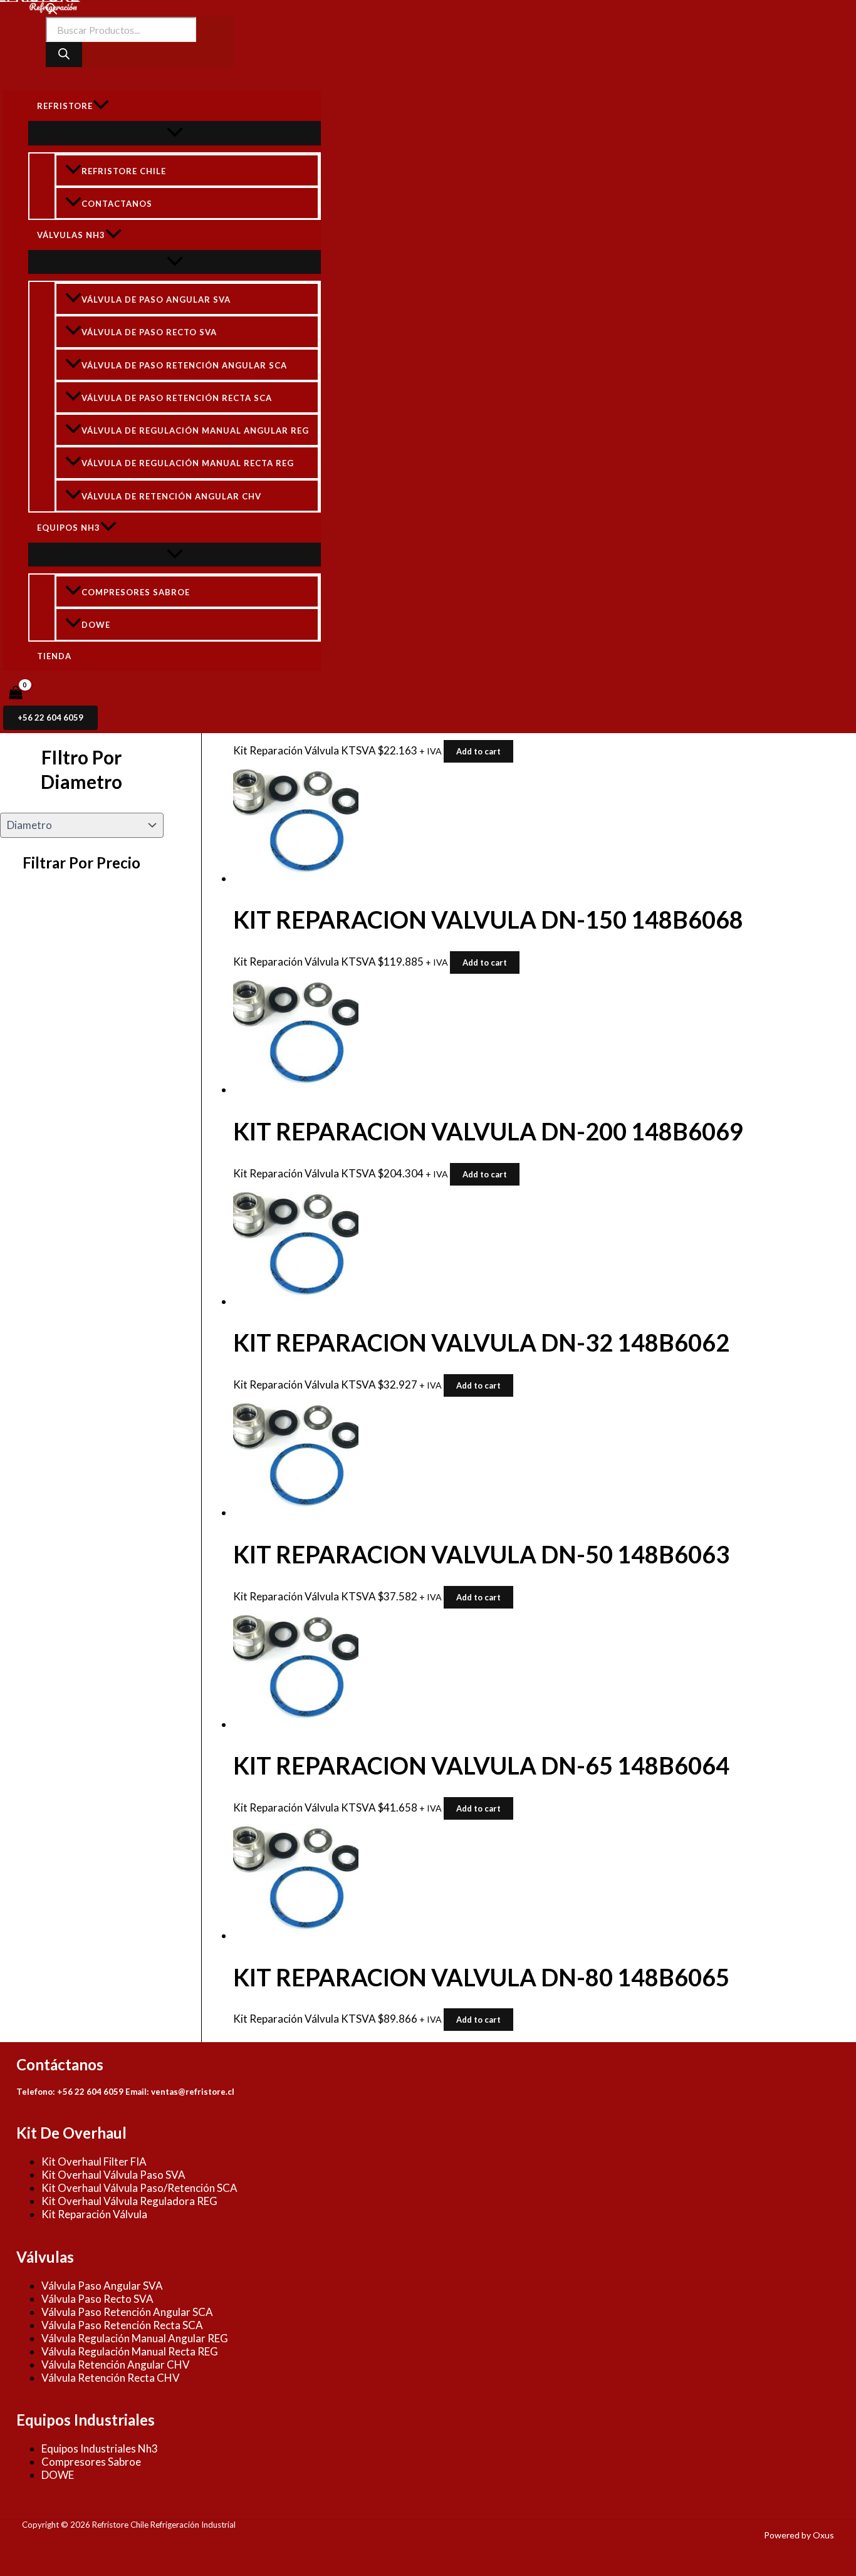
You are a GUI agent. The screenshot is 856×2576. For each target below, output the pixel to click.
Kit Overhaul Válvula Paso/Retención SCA (139, 2188)
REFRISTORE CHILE (124, 171)
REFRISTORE (65, 106)
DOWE (96, 625)
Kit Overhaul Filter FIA (94, 2161)
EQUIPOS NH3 (69, 528)
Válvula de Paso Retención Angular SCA (184, 365)
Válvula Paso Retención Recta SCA (122, 2325)
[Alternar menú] (175, 133)
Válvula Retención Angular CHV (116, 2365)
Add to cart (478, 751)
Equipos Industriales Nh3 (100, 2448)
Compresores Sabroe (91, 2462)
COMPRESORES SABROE (136, 592)
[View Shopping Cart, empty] (16, 693)
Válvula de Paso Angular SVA (156, 300)
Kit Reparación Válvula (94, 2214)
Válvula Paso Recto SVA (97, 2299)
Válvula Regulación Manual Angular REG (135, 2338)
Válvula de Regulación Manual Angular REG (195, 430)
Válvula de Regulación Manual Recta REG (188, 463)
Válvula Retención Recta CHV (111, 2378)
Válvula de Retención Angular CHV (171, 496)
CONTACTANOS (117, 204)
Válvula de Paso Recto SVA (149, 333)
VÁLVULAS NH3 (71, 235)
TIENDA (54, 656)
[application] (101, 106)
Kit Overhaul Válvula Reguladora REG (129, 2201)
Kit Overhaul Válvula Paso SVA (113, 2175)
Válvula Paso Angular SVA (102, 2286)
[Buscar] (64, 55)
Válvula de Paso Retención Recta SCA (177, 398)
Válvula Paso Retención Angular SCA (127, 2312)
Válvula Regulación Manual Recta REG (130, 2351)
